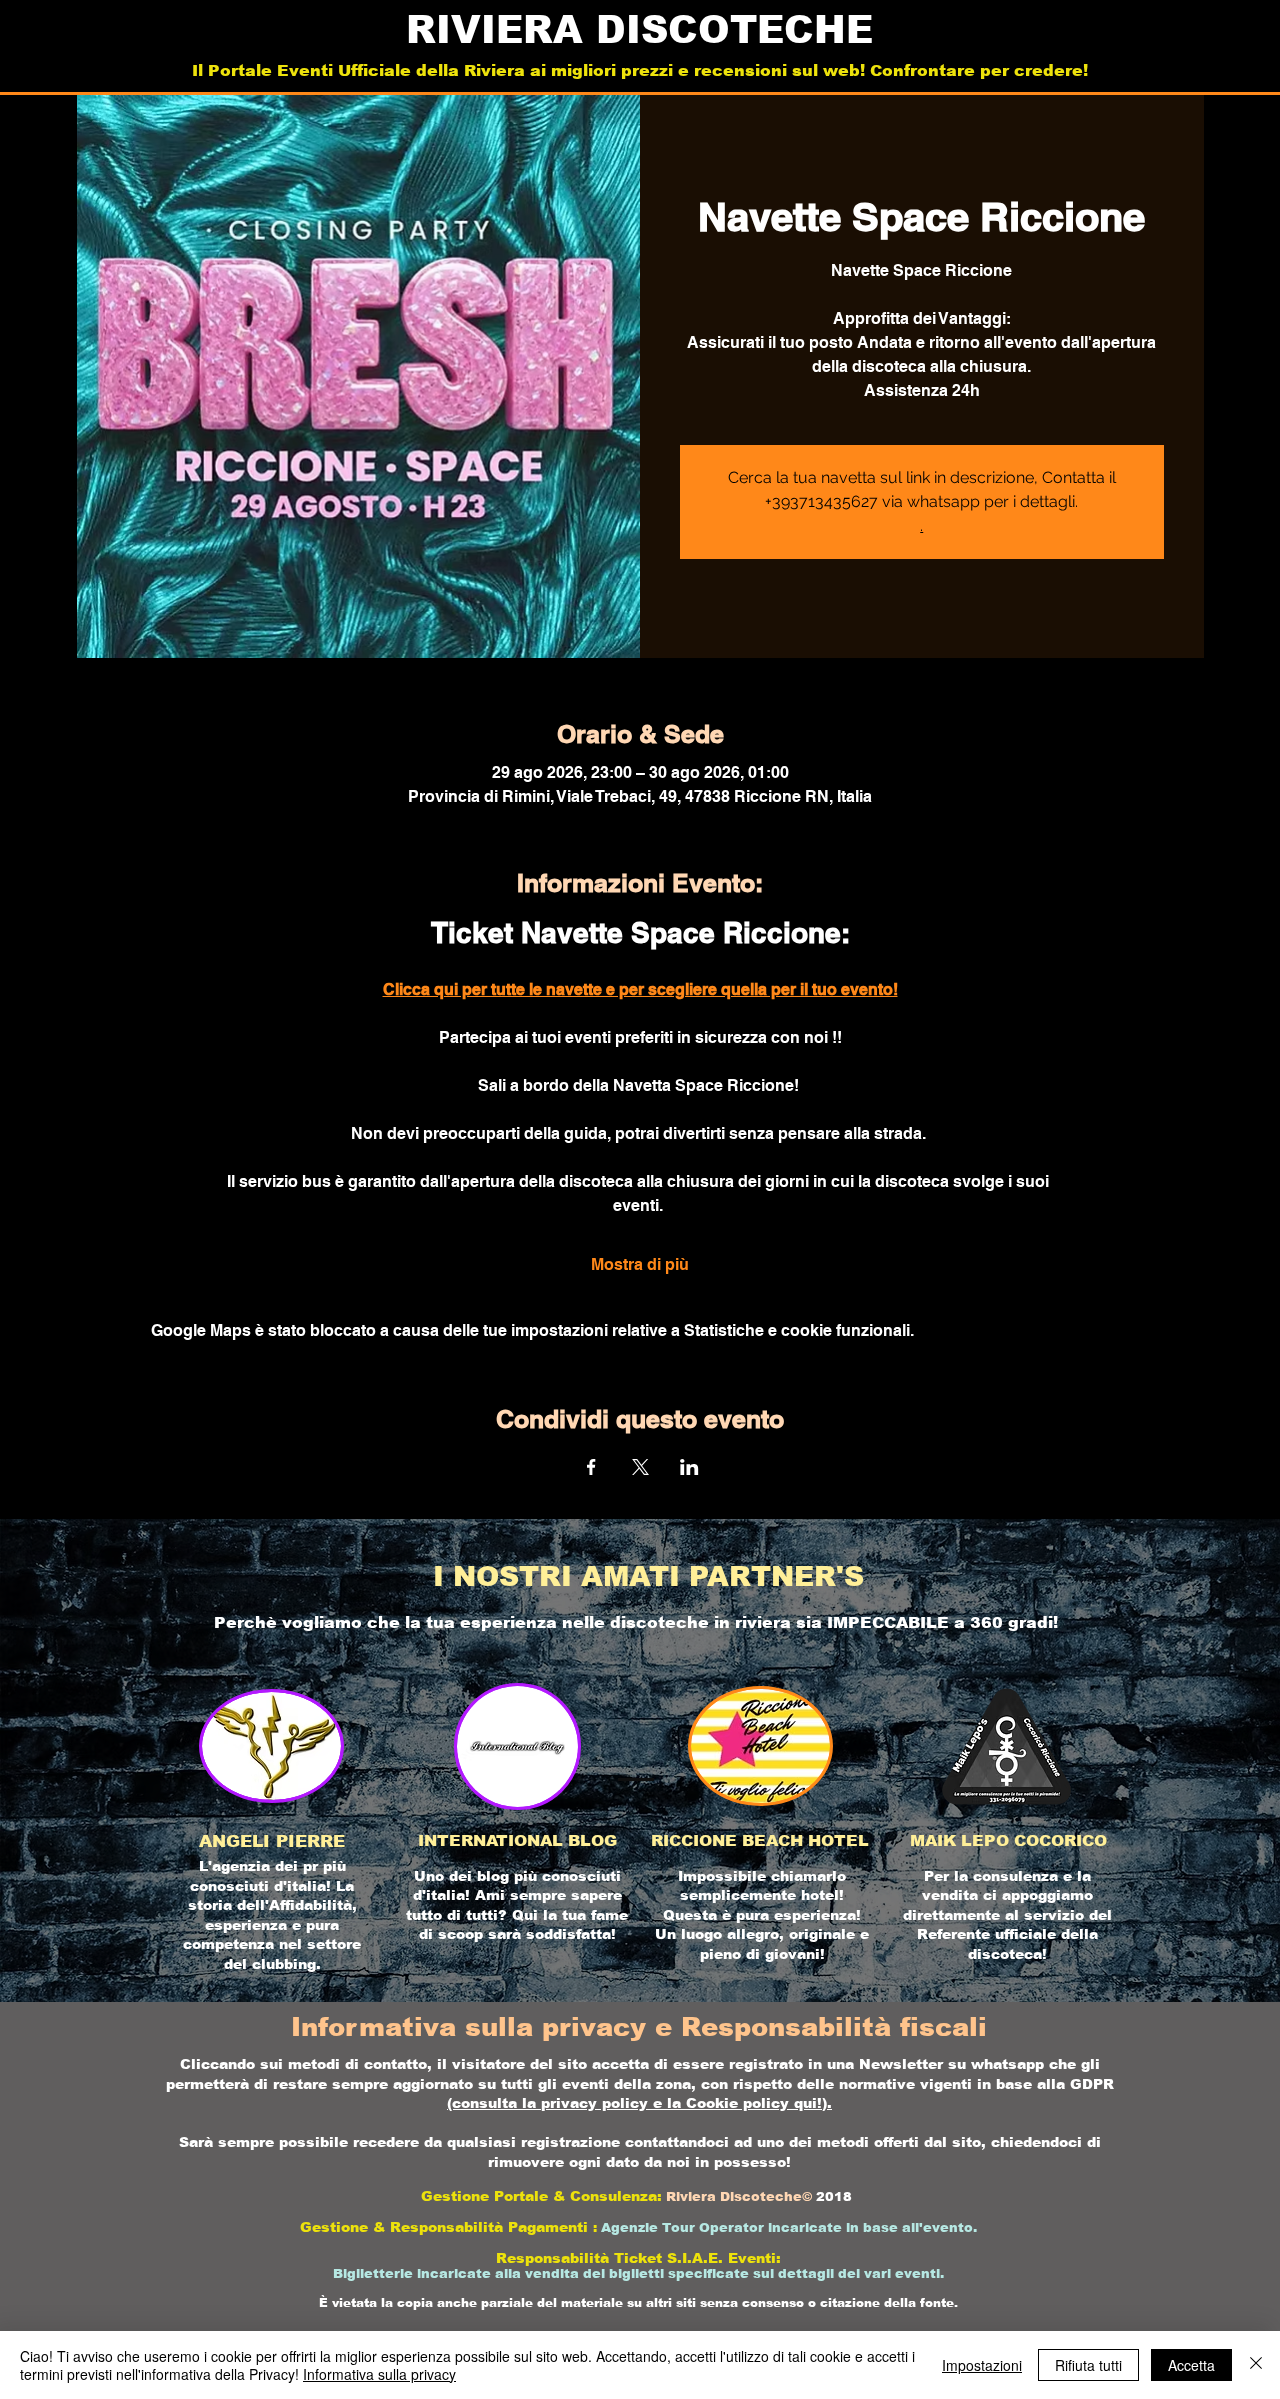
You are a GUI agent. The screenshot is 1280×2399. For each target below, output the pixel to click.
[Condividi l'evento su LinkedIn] (689, 1467)
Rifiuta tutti (1088, 2365)
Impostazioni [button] (982, 2365)
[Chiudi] (1256, 2365)
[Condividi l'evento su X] (640, 1467)
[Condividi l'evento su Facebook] (591, 1467)
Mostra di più (640, 1264)
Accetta (1191, 2365)
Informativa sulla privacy (379, 2374)
